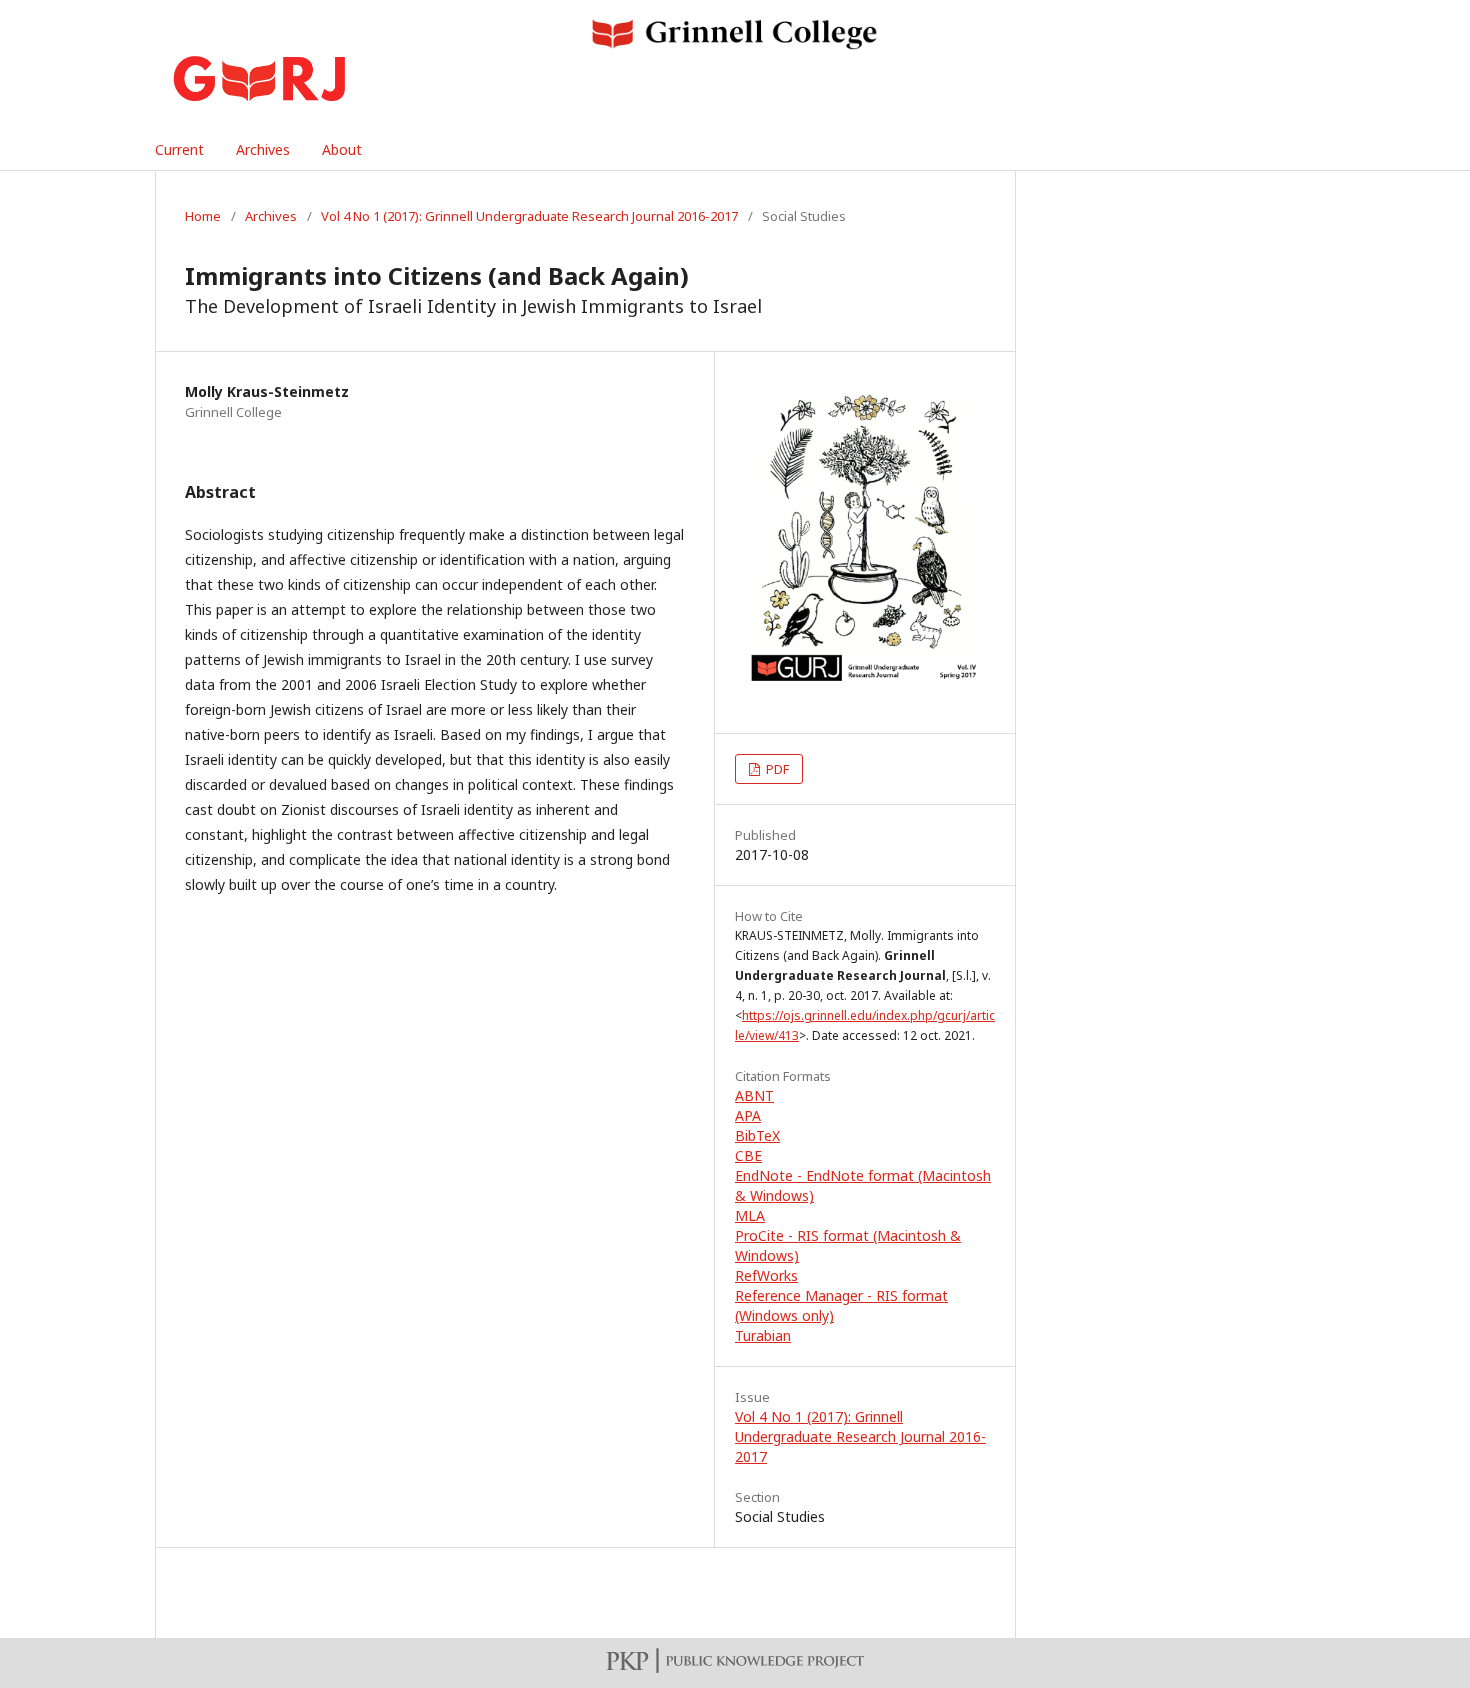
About (342, 149)
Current (179, 149)
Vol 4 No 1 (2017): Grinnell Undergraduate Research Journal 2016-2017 (529, 216)
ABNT (754, 1095)
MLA (750, 1215)
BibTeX (757, 1135)
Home (203, 216)
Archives (263, 149)
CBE (748, 1155)
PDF (776, 769)
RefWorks (766, 1275)
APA (748, 1115)
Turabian (763, 1335)
